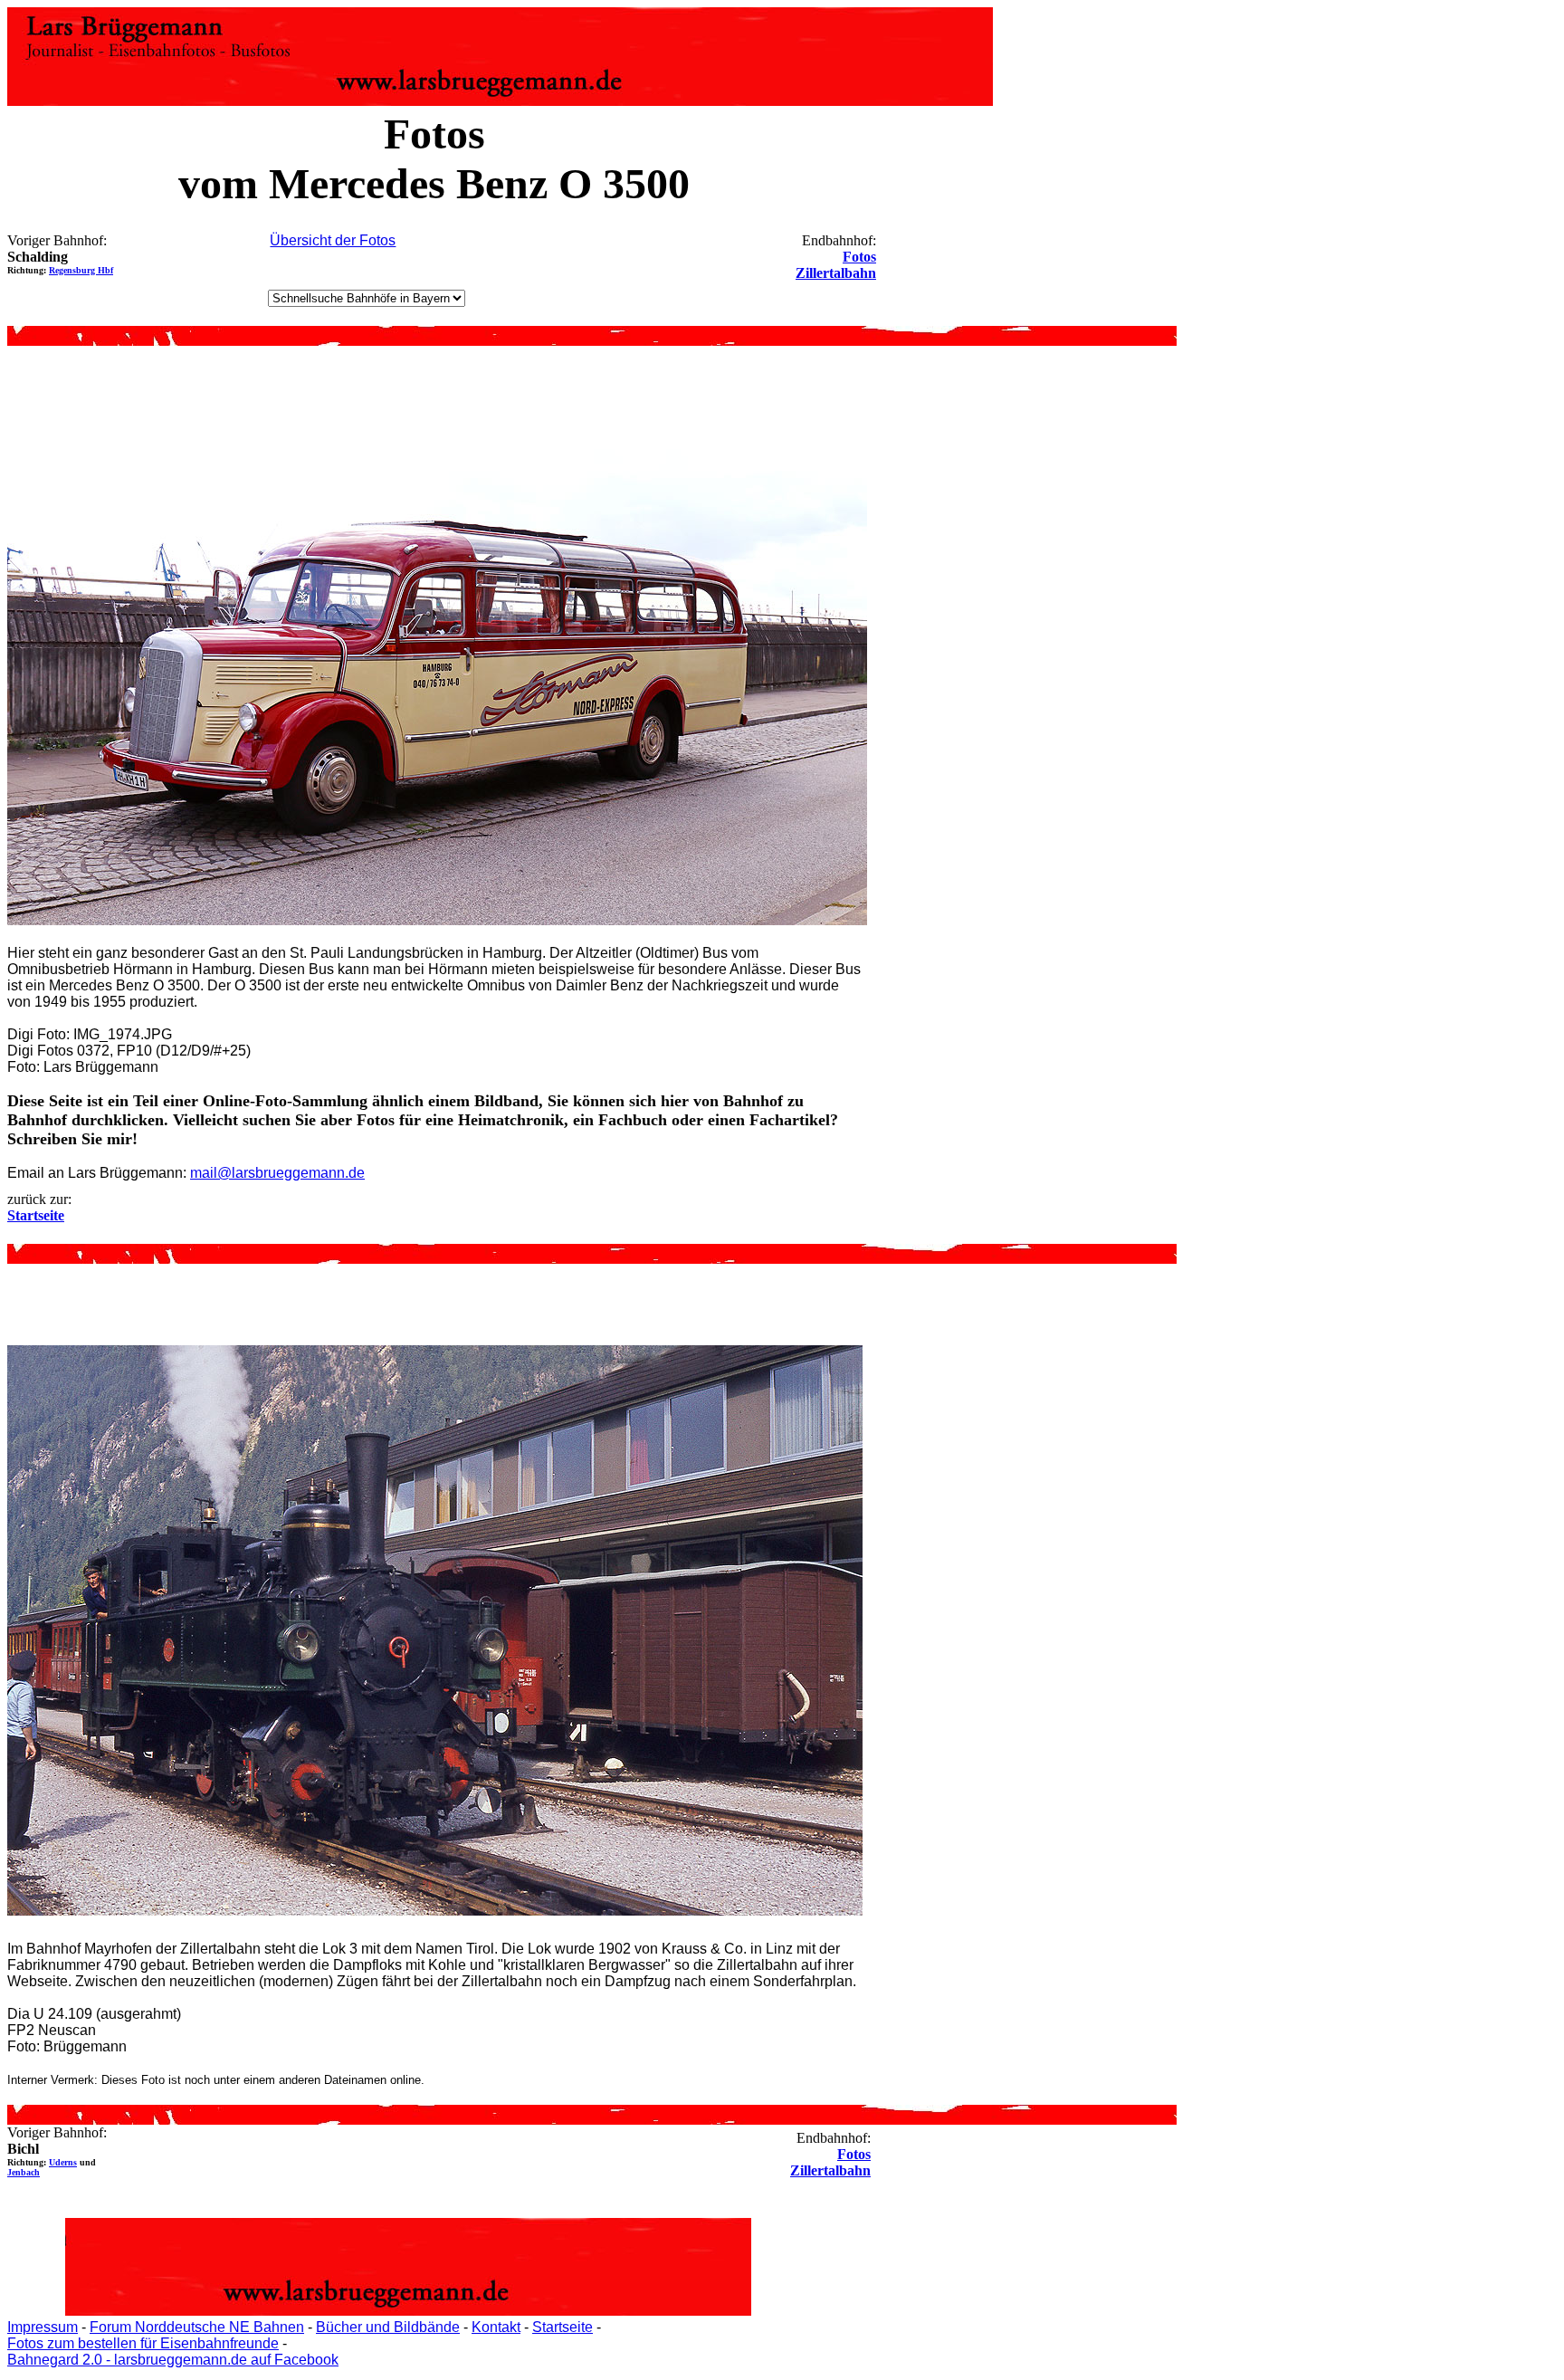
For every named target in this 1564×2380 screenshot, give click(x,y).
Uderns (63, 2162)
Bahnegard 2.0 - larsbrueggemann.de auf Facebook (173, 2360)
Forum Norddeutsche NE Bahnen (197, 2327)
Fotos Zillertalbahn (836, 265)
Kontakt (496, 2327)
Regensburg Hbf (81, 270)
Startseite (563, 2327)
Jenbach (24, 2172)
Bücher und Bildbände (388, 2327)
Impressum (43, 2327)
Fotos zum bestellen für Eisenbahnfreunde (143, 2343)
